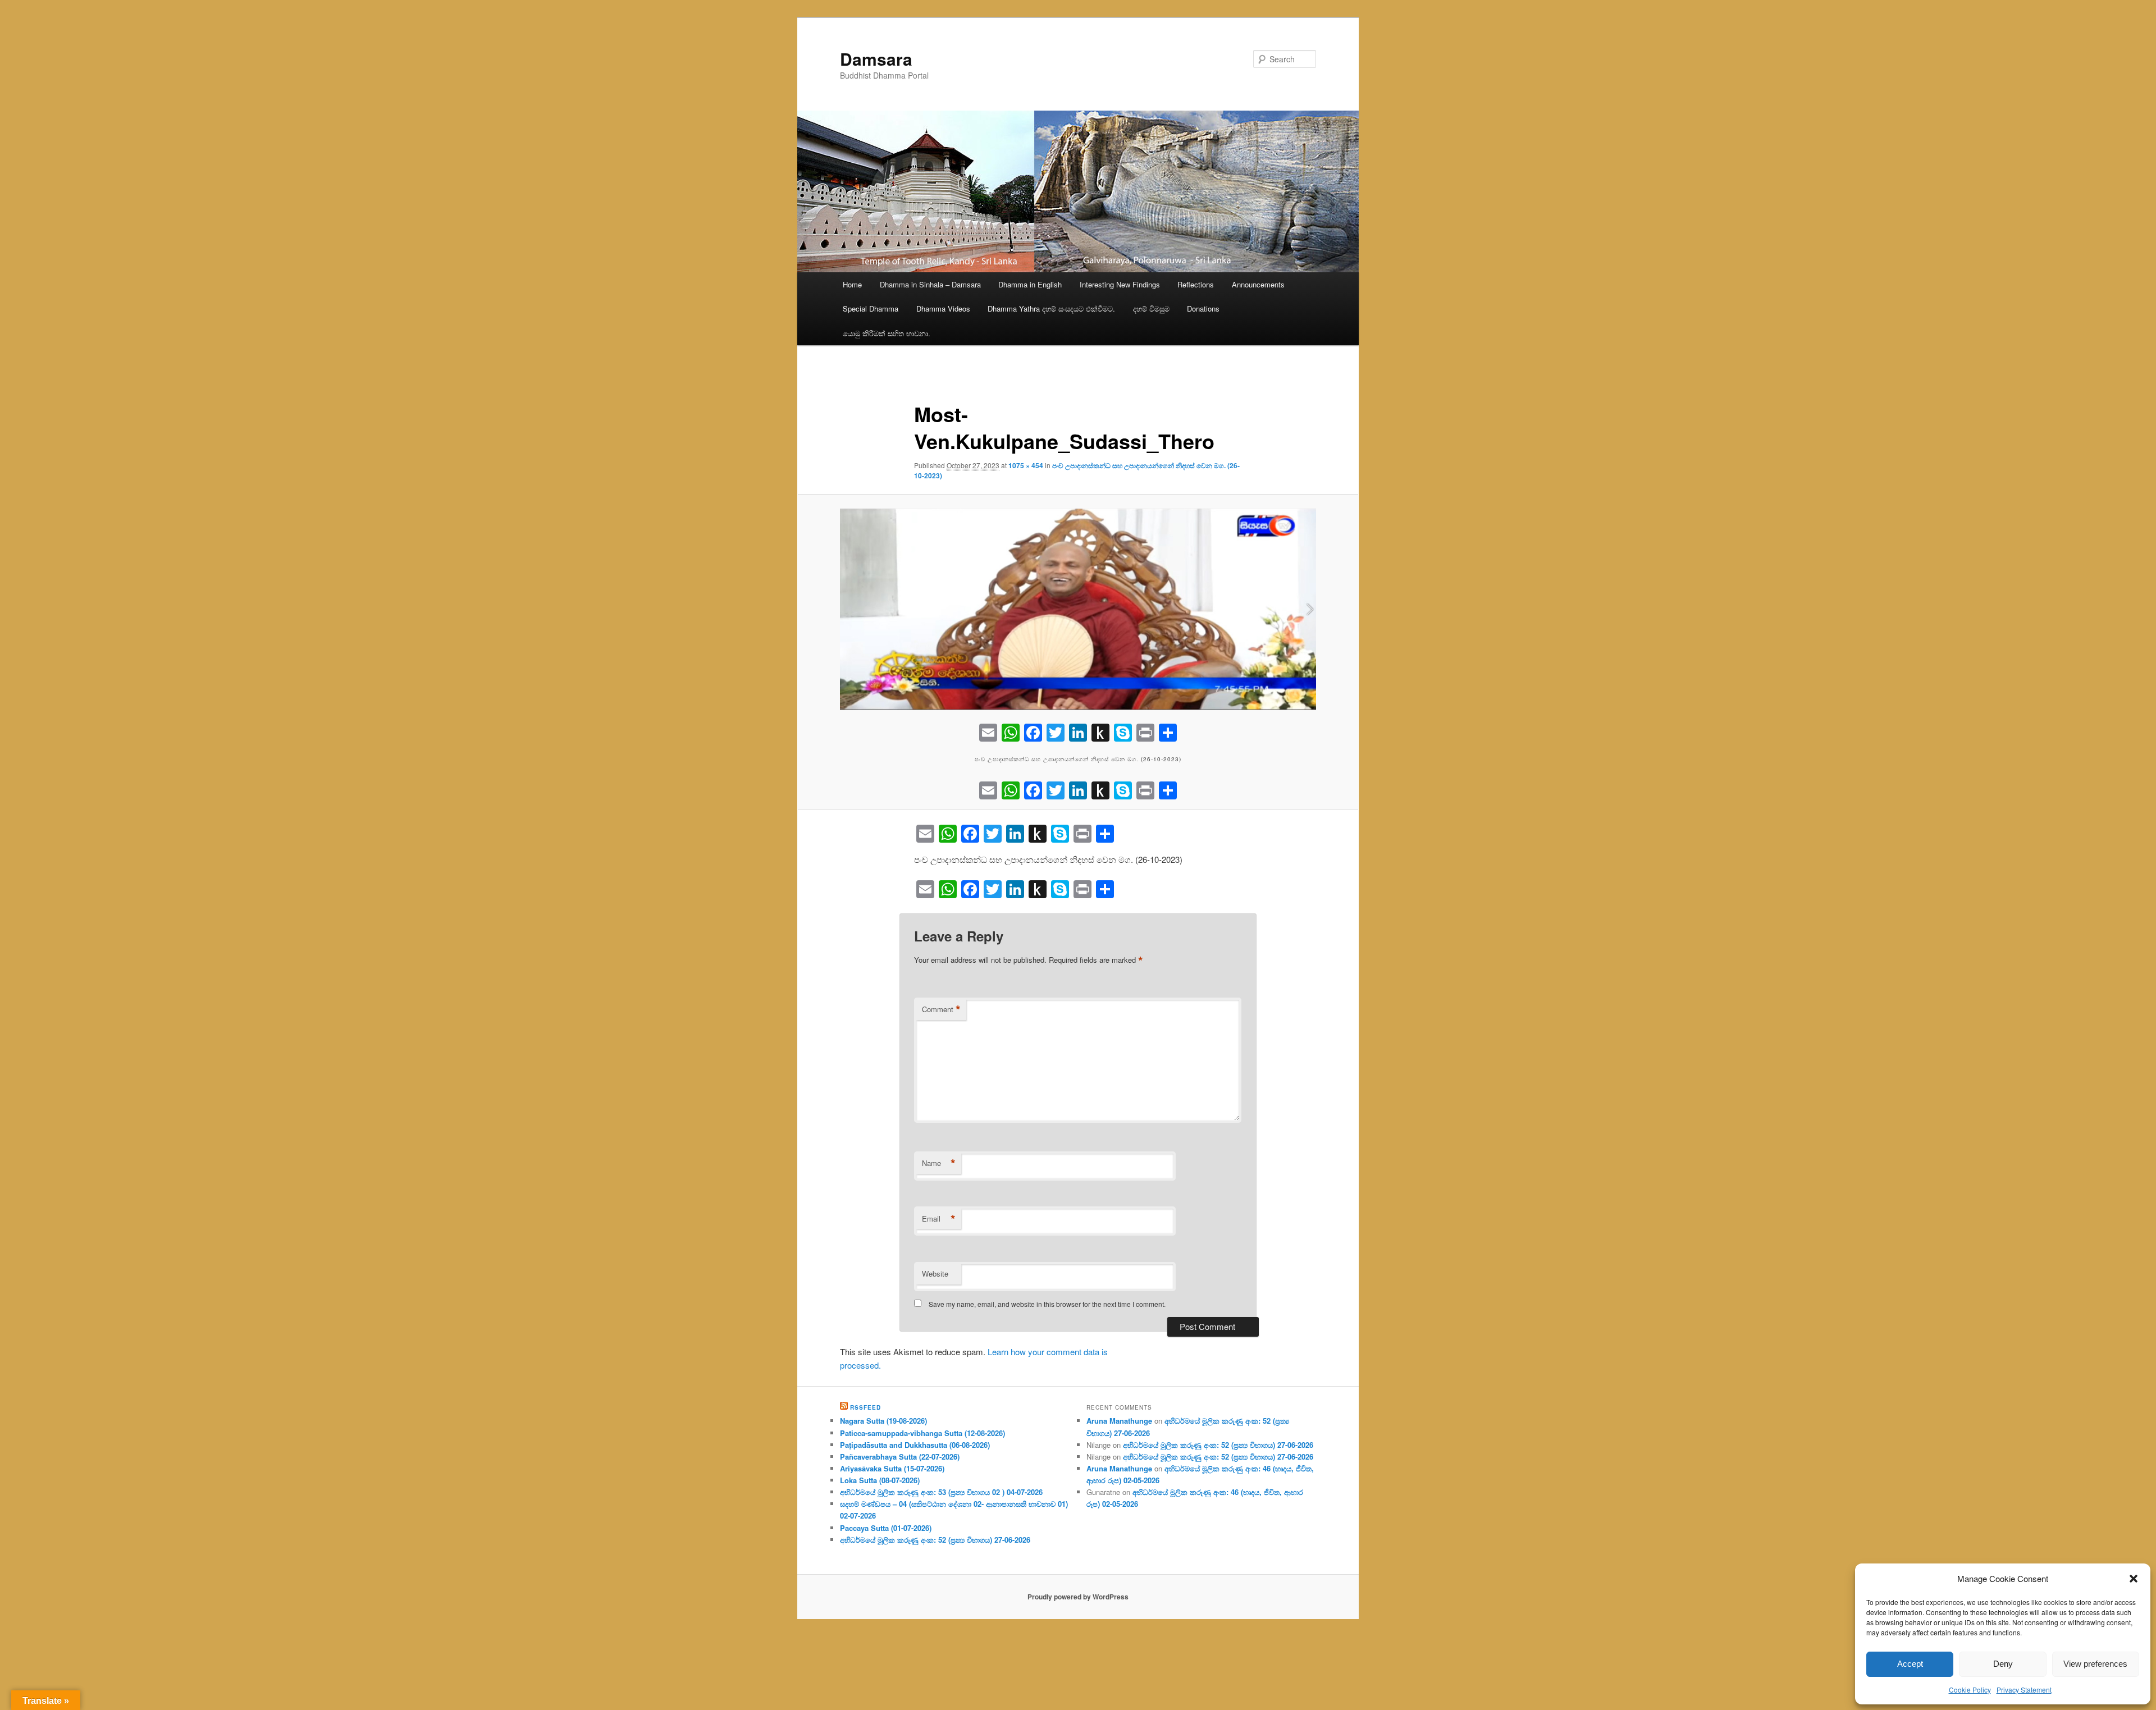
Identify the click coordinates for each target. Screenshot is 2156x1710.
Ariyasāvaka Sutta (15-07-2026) (892, 1468)
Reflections (1196, 284)
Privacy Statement (2024, 1690)
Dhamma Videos (943, 308)
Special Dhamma (871, 308)
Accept (1910, 1664)
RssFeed (865, 1407)
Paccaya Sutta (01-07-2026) (886, 1528)
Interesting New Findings (1120, 284)
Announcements (1258, 284)
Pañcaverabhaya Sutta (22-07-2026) (900, 1457)
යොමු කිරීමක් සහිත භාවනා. (887, 333)
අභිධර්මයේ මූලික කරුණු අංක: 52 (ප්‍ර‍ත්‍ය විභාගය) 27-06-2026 (935, 1540)
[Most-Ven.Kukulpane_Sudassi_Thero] (1078, 609)
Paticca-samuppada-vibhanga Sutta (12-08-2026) (922, 1433)
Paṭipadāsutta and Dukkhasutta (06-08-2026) (915, 1445)
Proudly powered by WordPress (1078, 1597)
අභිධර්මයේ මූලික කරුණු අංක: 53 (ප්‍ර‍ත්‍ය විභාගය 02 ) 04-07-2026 (941, 1492)
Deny (2003, 1664)
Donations (1203, 308)
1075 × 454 (1026, 465)
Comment (941, 1009)
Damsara (876, 59)
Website (935, 1274)
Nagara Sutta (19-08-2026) (883, 1421)
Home (852, 284)
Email (939, 1219)
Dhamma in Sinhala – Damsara (930, 284)
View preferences (2095, 1664)
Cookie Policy (1970, 1690)
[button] (2134, 1579)
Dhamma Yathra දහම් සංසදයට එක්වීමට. (1051, 308)
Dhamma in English (1030, 284)
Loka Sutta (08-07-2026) (880, 1480)
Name (939, 1163)
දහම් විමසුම (1151, 308)
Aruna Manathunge (1119, 1421)
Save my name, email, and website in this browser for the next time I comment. (1047, 1304)
